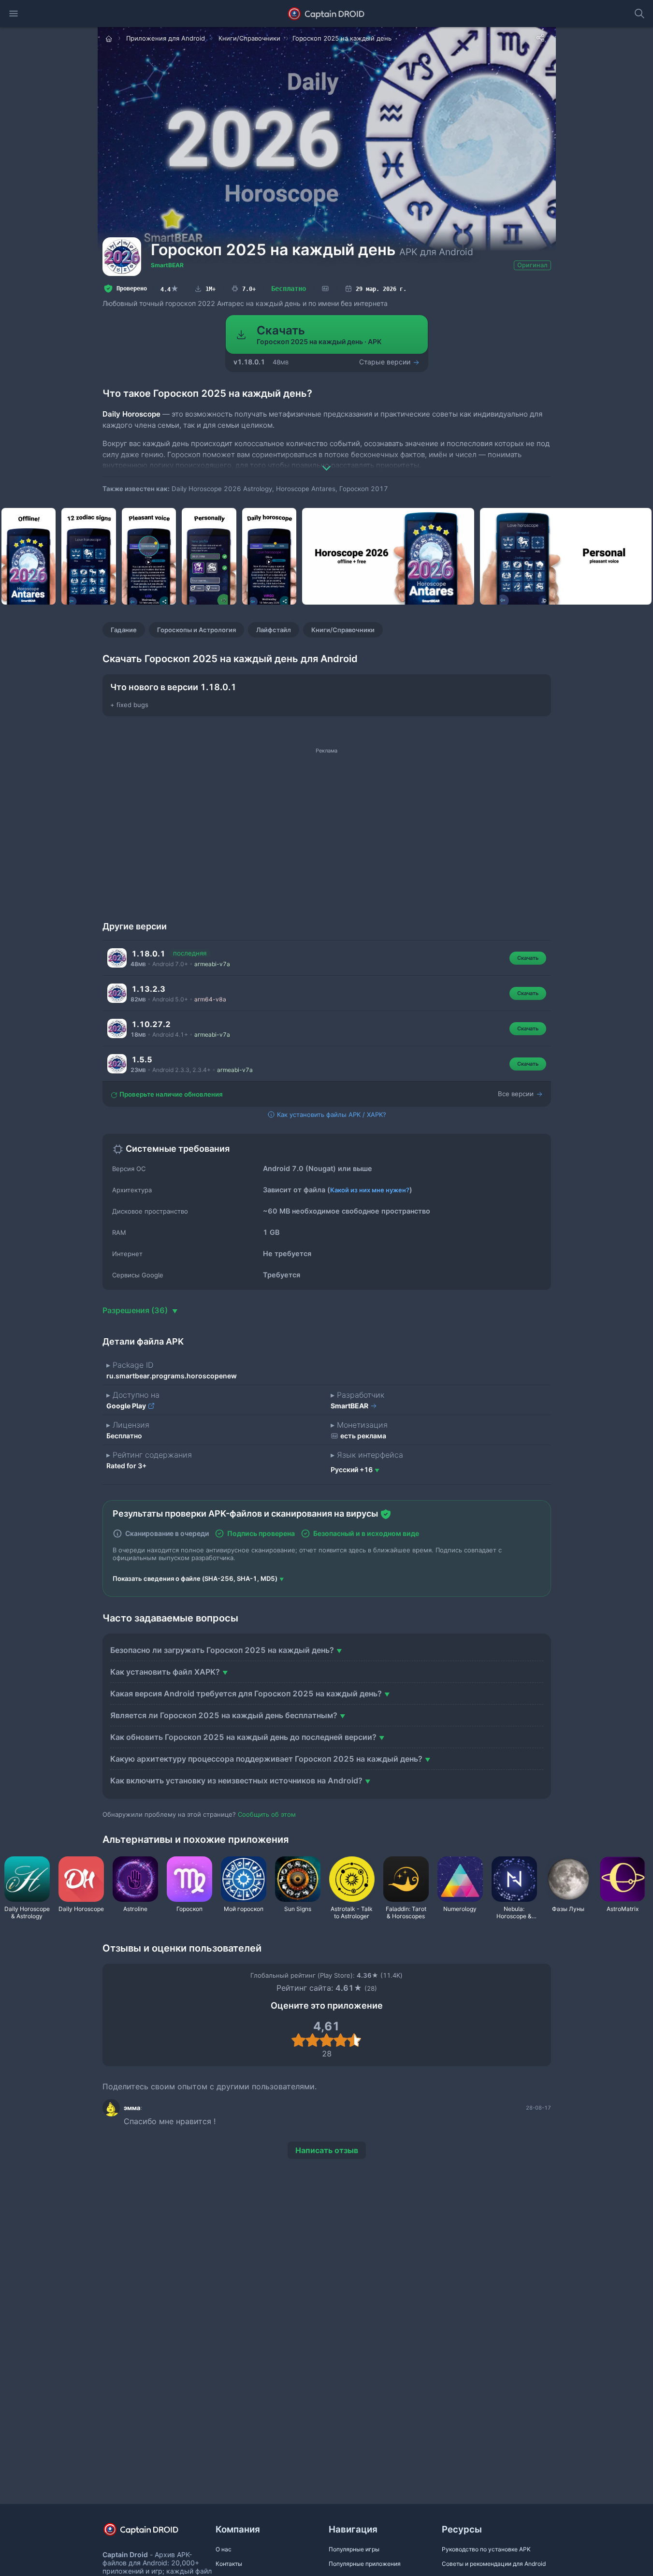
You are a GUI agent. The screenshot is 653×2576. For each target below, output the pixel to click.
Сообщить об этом (267, 1814)
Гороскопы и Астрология (196, 630)
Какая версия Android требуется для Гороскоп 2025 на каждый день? (246, 1693)
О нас (224, 2549)
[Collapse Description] (327, 461)
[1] (298, 2040)
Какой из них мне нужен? (370, 1190)
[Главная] (110, 38)
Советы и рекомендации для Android (494, 2564)
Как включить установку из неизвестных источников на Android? (236, 1780)
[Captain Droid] (149, 2533)
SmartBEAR (167, 265)
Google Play (127, 1406)
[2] (312, 2040)
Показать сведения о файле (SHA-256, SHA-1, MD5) (195, 1578)
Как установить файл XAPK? (165, 1672)
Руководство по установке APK (486, 2549)
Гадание (124, 630)
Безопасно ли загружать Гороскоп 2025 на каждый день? (222, 1650)
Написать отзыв (327, 2150)
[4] (341, 2040)
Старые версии (386, 362)
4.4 (170, 289)
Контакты (229, 2564)
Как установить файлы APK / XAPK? (331, 1114)
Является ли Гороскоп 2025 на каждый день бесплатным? (224, 1715)
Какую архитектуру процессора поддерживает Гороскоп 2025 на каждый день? (266, 1759)
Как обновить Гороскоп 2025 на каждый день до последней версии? (243, 1737)
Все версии (517, 1094)
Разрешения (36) (136, 1310)
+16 (352, 1469)
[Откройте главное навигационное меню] (14, 14)
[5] (355, 2040)
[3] (326, 2040)
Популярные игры (354, 2549)
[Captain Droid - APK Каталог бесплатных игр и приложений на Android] (326, 14)
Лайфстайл (274, 630)
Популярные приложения (365, 2564)
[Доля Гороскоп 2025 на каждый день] (540, 38)
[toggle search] (639, 14)
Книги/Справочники (343, 630)
